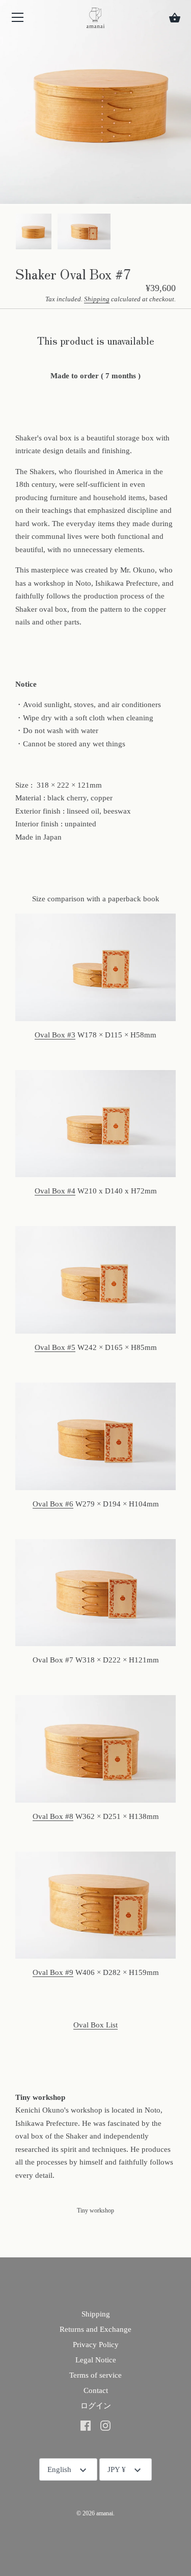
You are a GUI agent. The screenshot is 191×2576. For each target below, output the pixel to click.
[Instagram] (105, 2425)
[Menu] (18, 20)
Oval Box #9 (53, 1972)
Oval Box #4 (55, 1191)
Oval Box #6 (53, 1504)
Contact (96, 2390)
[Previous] (15, 233)
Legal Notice (96, 2360)
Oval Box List (95, 2025)
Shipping (97, 299)
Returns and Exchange (95, 2329)
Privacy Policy (96, 2345)
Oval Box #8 (53, 1816)
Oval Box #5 (55, 1347)
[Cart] (175, 18)
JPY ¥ (117, 2469)
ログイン (96, 2406)
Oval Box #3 (55, 1035)
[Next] (176, 233)
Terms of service (95, 2375)
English (59, 2469)
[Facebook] (86, 2425)
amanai (105, 2513)
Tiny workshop (95, 2210)
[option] (34, 233)
